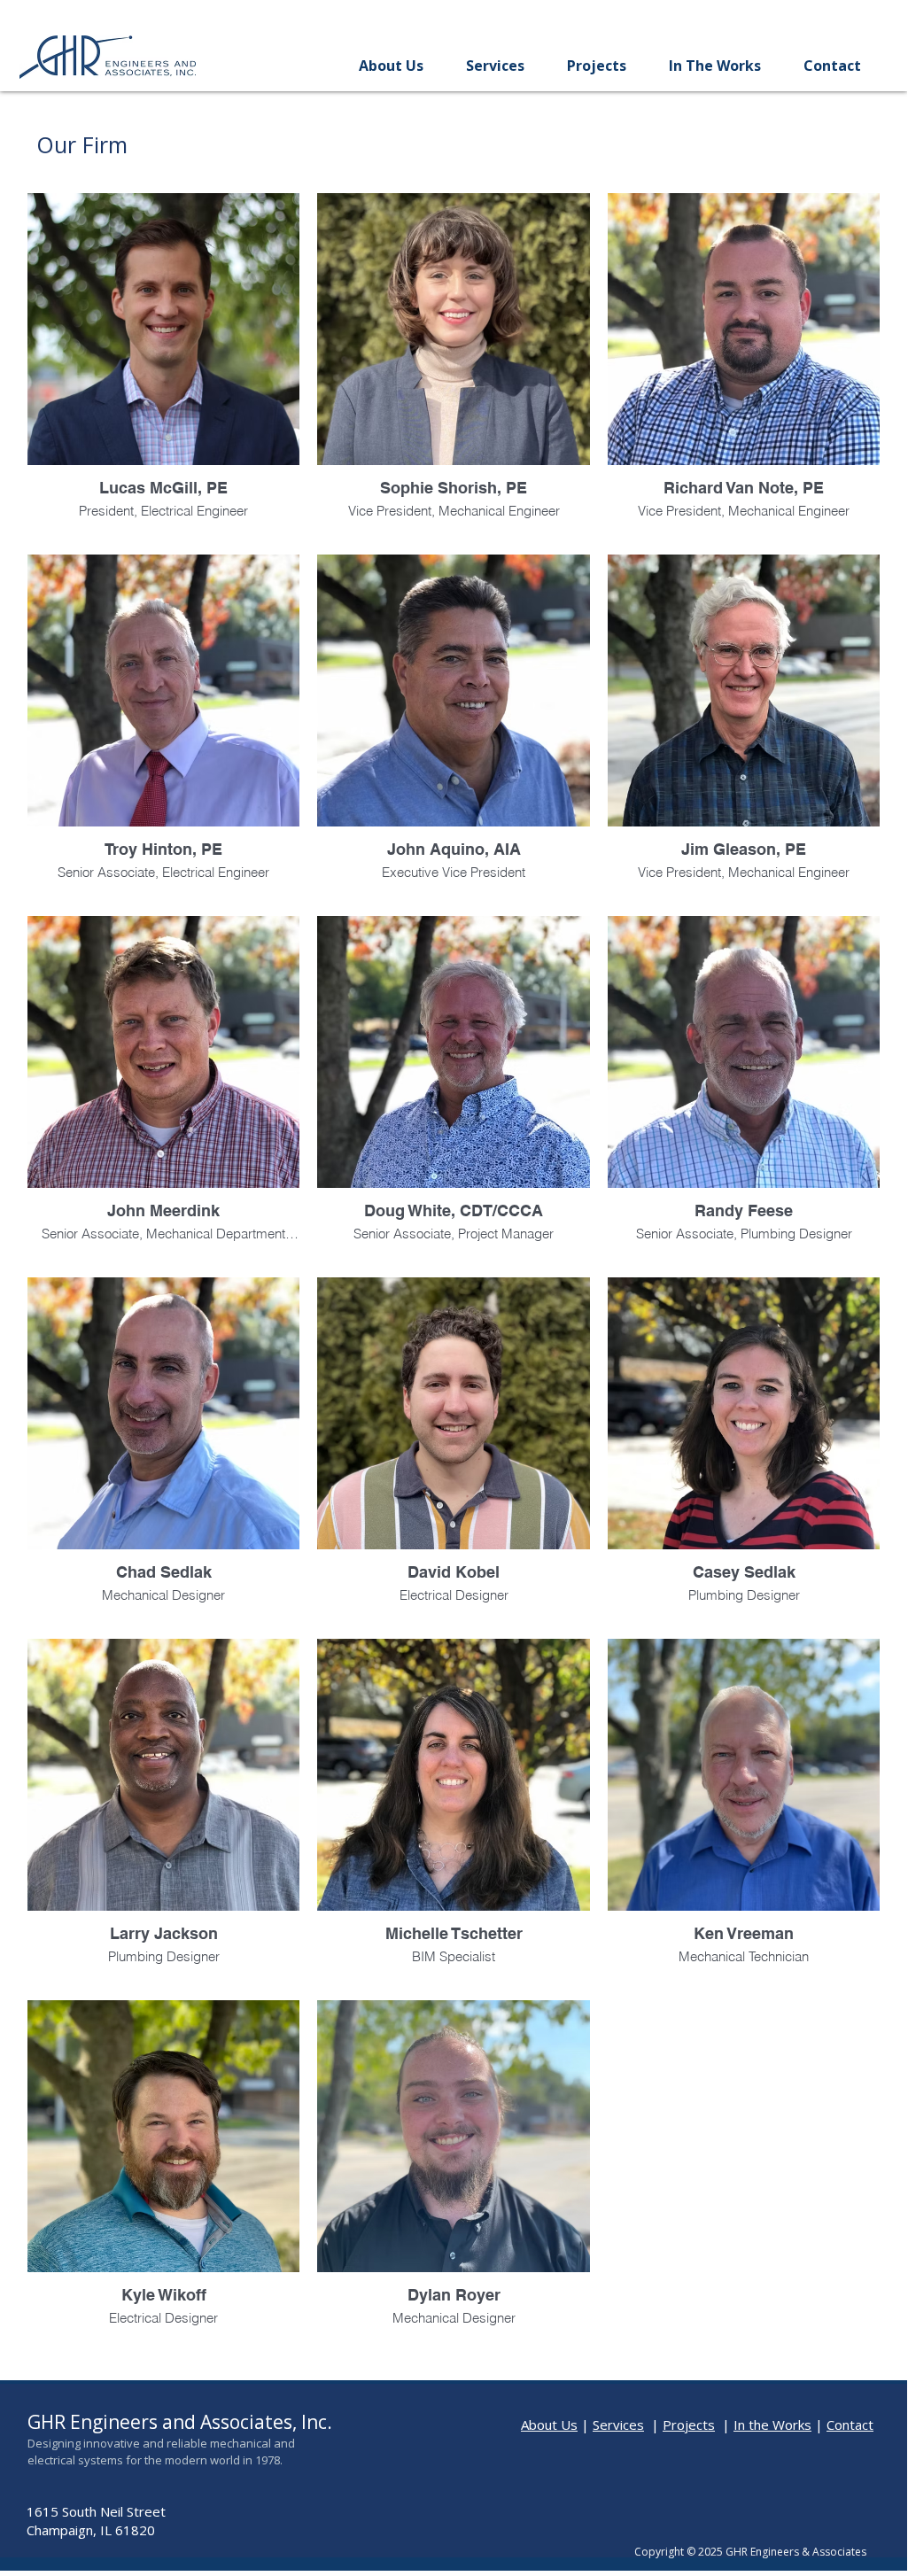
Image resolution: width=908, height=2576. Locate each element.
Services (618, 2425)
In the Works (772, 2425)
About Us (549, 2425)
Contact (850, 2425)
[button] (391, 66)
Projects (689, 2425)
